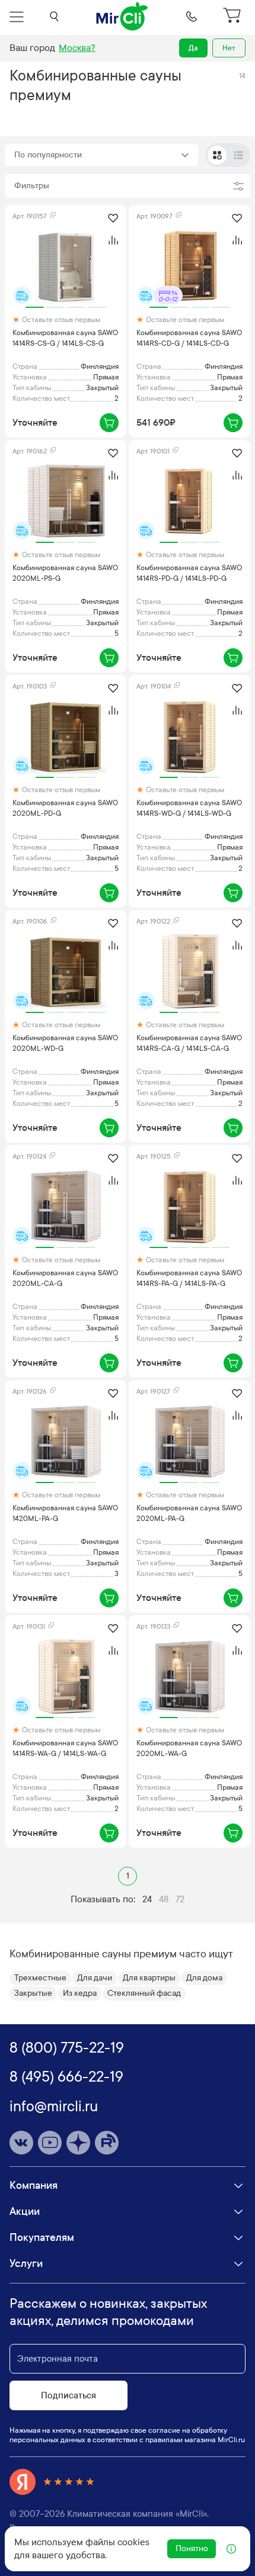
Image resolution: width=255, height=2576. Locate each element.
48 (164, 1899)
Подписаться (68, 2395)
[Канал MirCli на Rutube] (107, 2143)
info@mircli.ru (54, 2107)
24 (147, 1899)
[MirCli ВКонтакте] (21, 2143)
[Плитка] (217, 155)
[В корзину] (109, 423)
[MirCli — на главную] (123, 17)
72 (180, 1899)
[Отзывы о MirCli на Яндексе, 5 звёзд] (52, 2482)
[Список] (238, 155)
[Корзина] (234, 17)
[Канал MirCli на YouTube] (50, 2143)
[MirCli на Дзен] (78, 2143)
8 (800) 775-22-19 (67, 2048)
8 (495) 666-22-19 (66, 2077)
